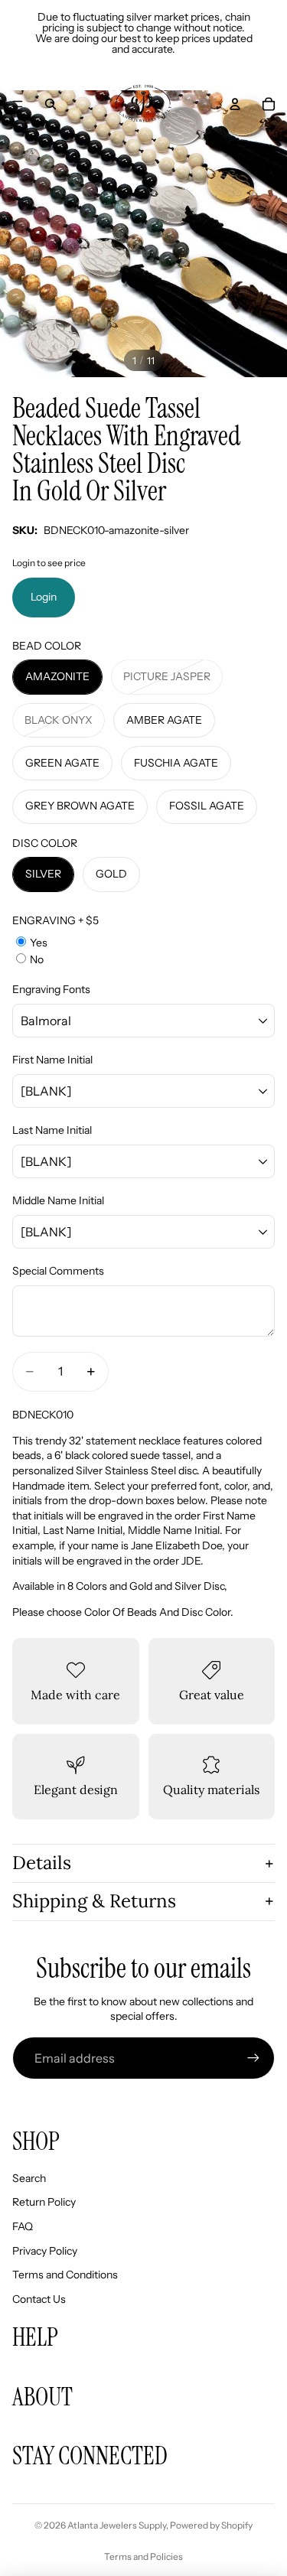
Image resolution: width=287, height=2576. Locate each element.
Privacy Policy (45, 2251)
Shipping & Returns (94, 1901)
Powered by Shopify (211, 2525)
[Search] (51, 104)
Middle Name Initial (58, 1200)
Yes (39, 943)
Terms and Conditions (65, 2275)
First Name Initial (52, 1060)
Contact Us (39, 2299)
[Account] (235, 104)
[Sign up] (253, 2058)
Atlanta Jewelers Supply (117, 2525)
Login (44, 597)
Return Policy (44, 2202)
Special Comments (58, 1271)
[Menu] (18, 104)
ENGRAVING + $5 (55, 920)
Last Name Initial (52, 1130)
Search (29, 2178)
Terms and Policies (143, 2556)
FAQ (23, 2226)
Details (42, 1863)
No (37, 959)
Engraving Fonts (51, 989)
